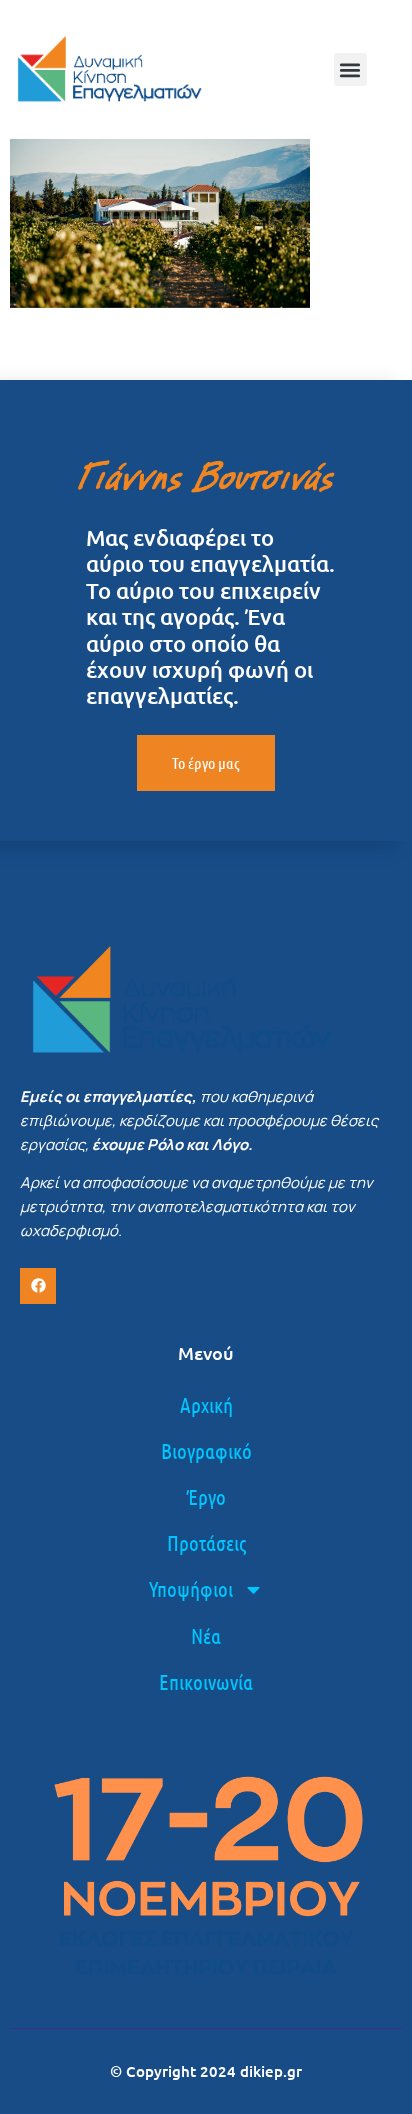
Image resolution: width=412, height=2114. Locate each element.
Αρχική (206, 1404)
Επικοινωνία (206, 1681)
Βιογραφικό (206, 1450)
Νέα (206, 1635)
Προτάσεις (206, 1542)
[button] (350, 69)
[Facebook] (38, 1286)
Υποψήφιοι (191, 1588)
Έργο (206, 1496)
